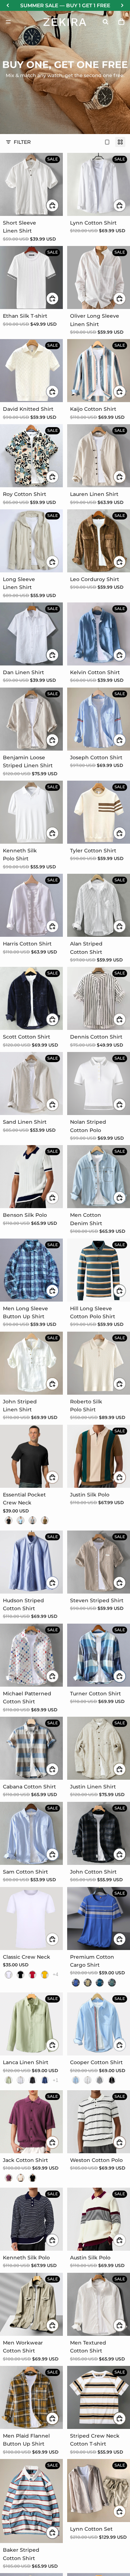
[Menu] (8, 22)
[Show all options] (55, 1974)
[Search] (105, 22)
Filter (22, 142)
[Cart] (121, 22)
